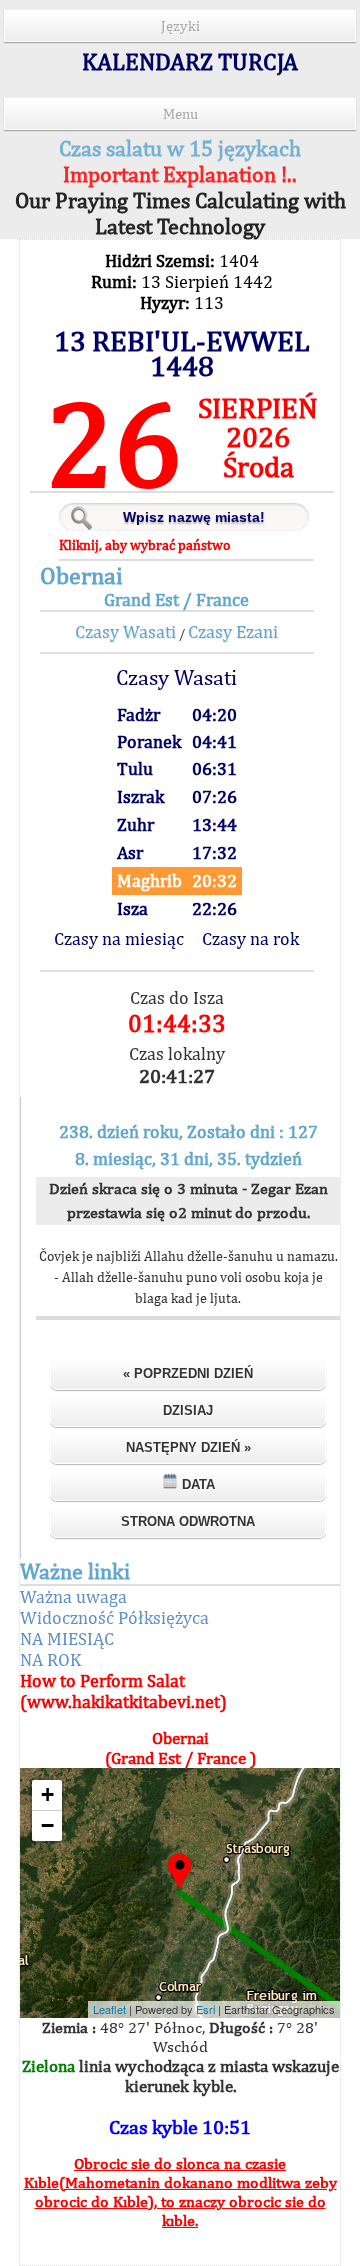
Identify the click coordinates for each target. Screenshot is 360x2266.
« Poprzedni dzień (188, 1373)
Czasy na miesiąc (119, 938)
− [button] (47, 1825)
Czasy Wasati (125, 631)
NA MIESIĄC (67, 1638)
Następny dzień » (188, 1447)
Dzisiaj (188, 1410)
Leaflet (109, 2009)
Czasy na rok (250, 938)
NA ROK (50, 1659)
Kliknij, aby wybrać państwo (144, 545)
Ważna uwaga (73, 1596)
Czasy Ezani (233, 631)
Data (196, 1484)
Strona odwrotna (188, 1521)
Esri (205, 2009)
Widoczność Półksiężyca (114, 1617)
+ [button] (47, 1794)
